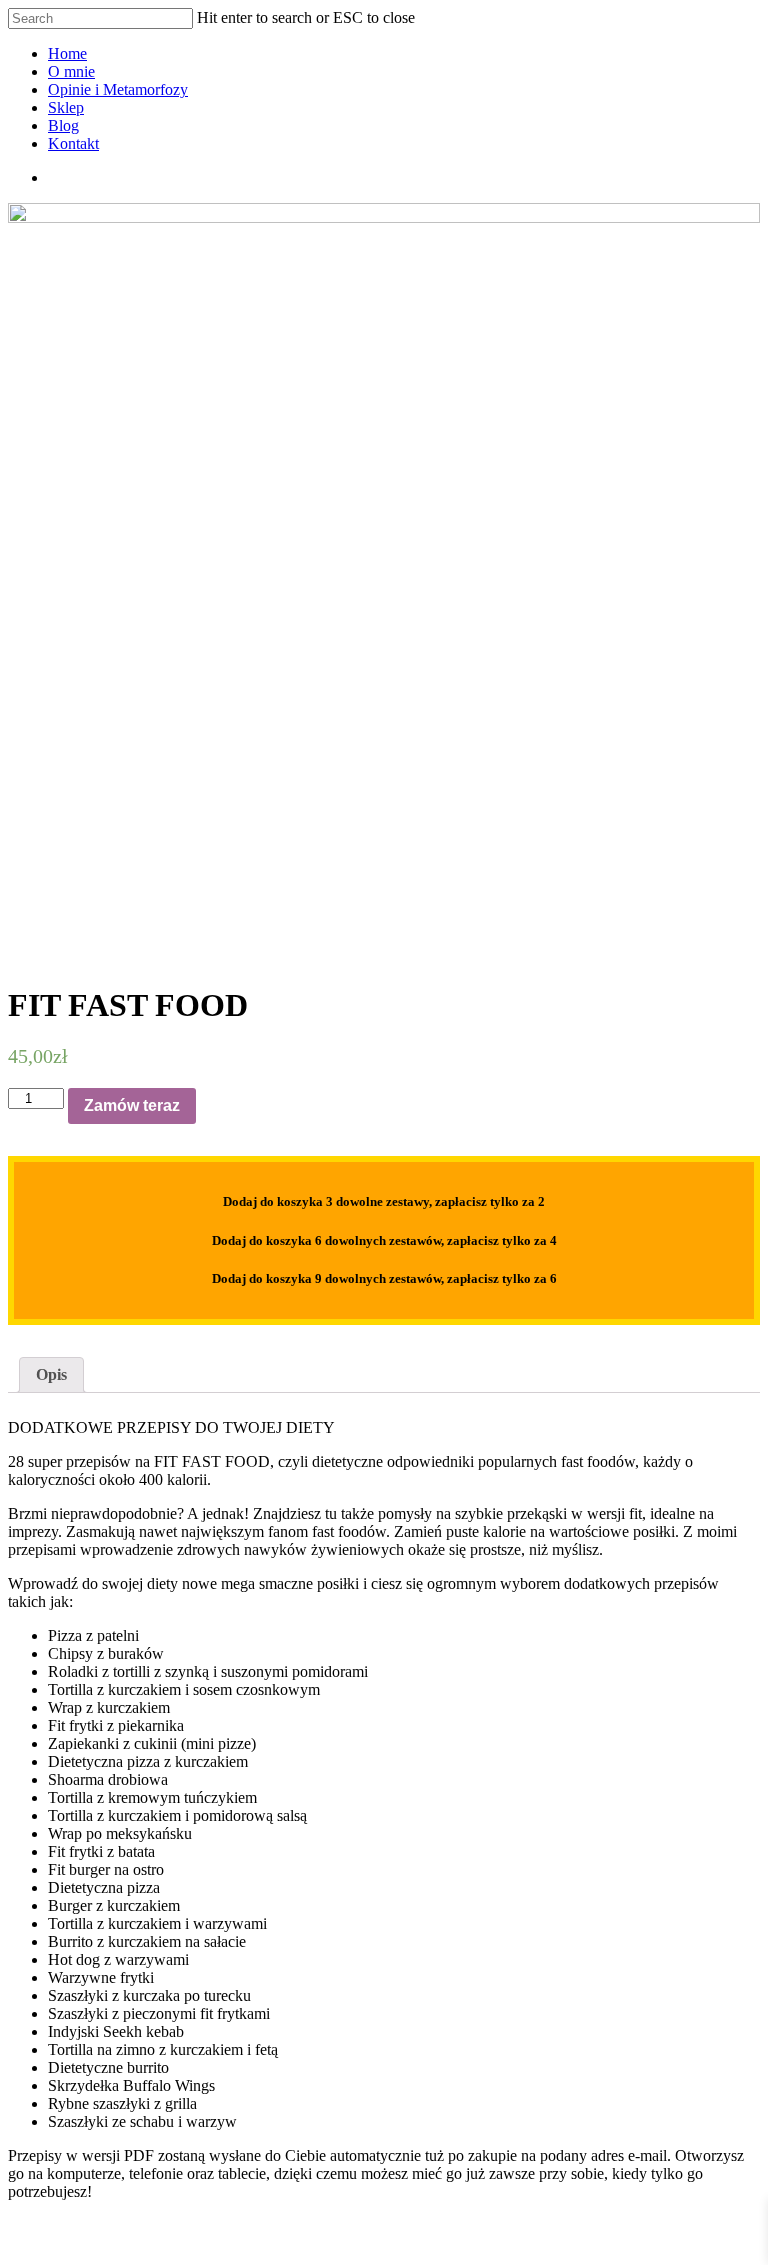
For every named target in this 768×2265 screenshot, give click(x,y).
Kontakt (73, 143)
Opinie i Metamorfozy (118, 89)
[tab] (51, 1375)
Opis (51, 1374)
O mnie (71, 71)
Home (67, 53)
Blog (63, 125)
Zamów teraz (132, 1105)
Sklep (66, 107)
